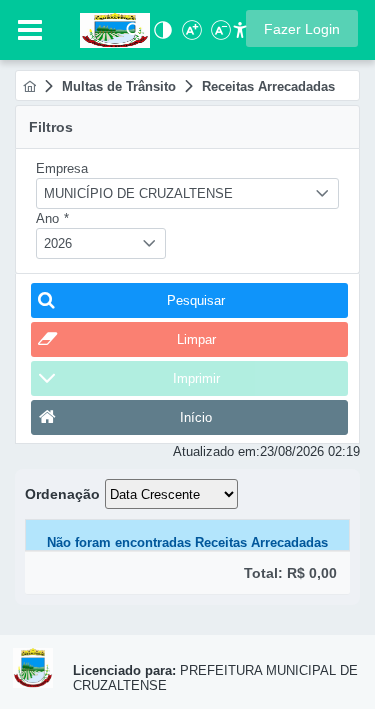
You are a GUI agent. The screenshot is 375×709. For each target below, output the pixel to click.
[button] (302, 28)
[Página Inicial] (29, 86)
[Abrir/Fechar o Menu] (30, 30)
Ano (52, 218)
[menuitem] (29, 86)
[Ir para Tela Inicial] (105, 28)
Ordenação (62, 494)
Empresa (62, 168)
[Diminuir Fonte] (219, 35)
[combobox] (187, 193)
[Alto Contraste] (161, 35)
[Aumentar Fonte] (190, 35)
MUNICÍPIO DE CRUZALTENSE (138, 193)
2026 (58, 243)
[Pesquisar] (134, 35)
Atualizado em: (216, 451)
